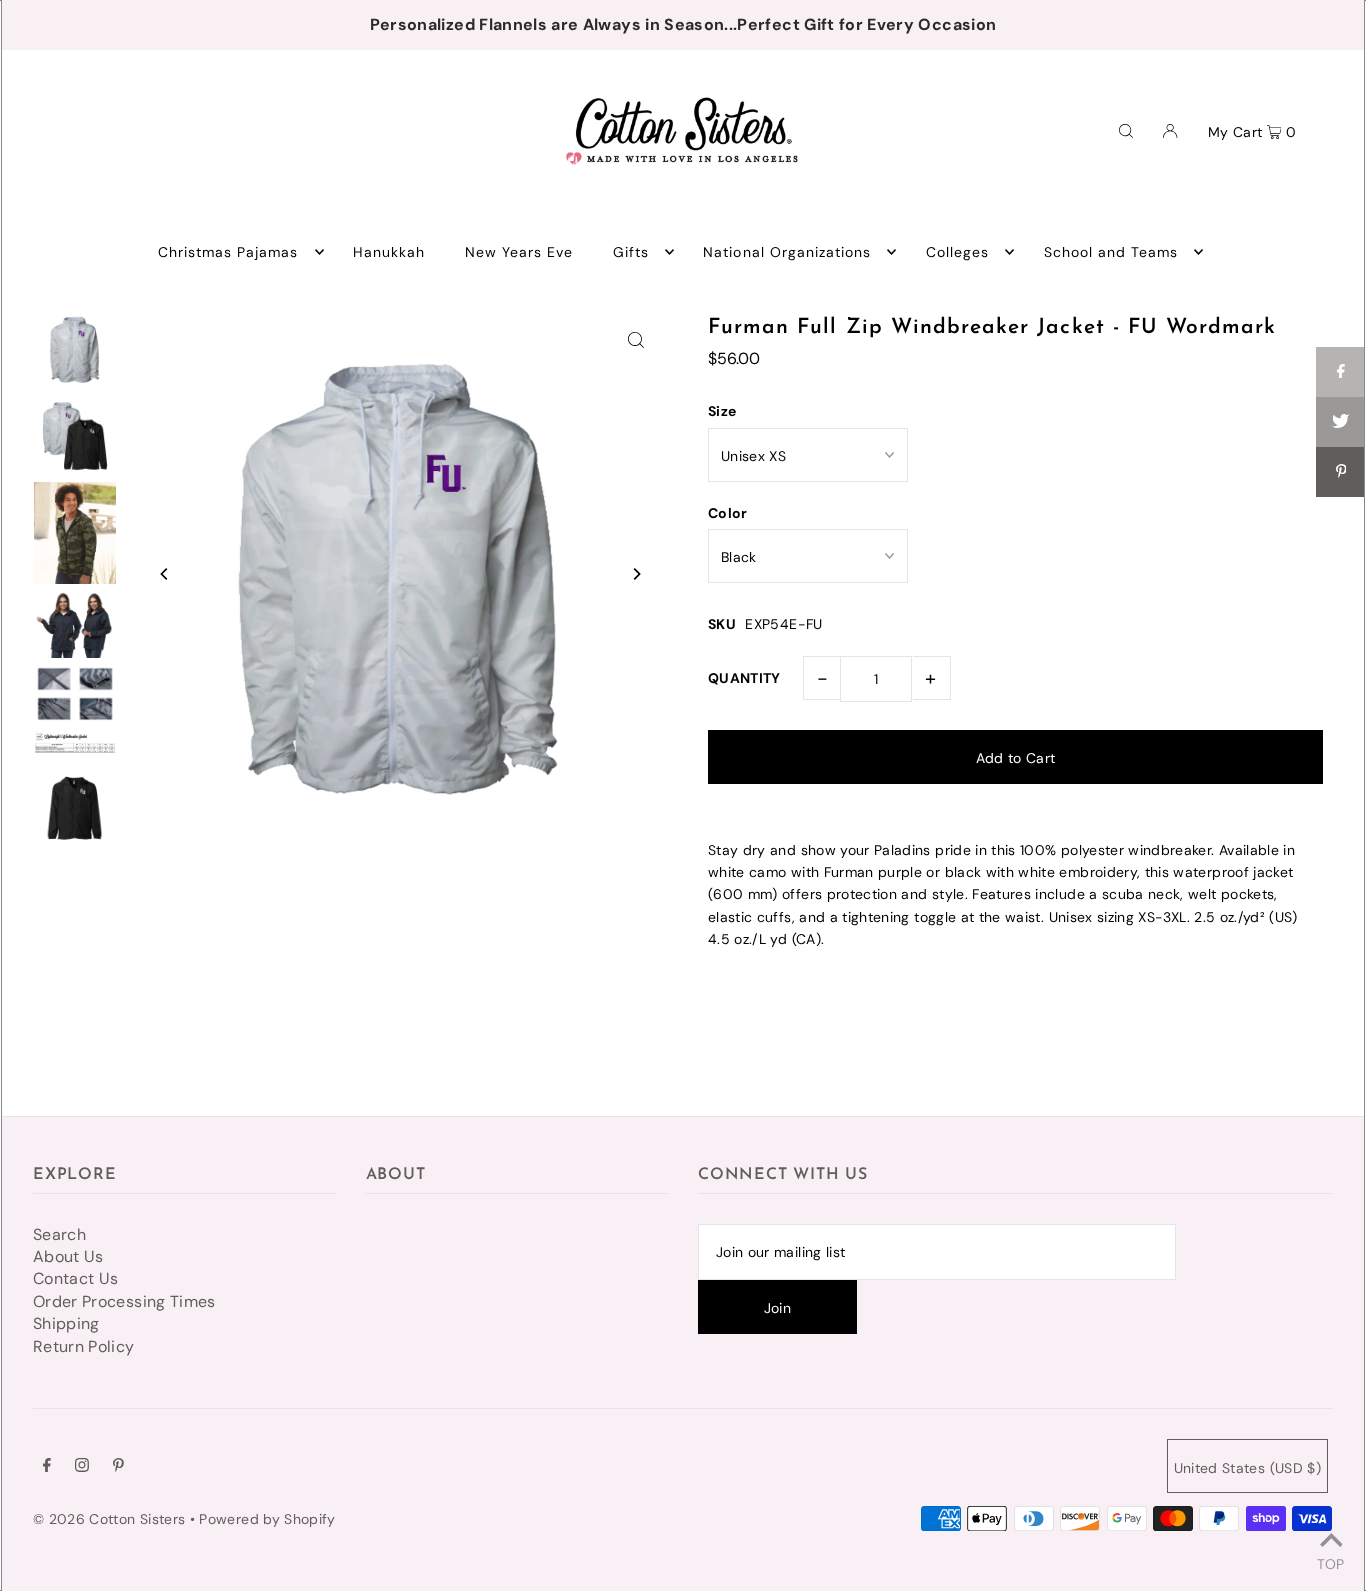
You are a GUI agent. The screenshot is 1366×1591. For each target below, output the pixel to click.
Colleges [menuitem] (957, 252)
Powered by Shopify (267, 1519)
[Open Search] (1126, 130)
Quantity (744, 678)
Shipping (66, 1323)
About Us (68, 1256)
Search (59, 1234)
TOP (1330, 1563)
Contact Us (76, 1278)
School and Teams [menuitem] (1111, 252)
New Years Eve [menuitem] (519, 252)
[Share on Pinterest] (1341, 472)
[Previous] (165, 574)
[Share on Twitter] (1341, 422)
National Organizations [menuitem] (787, 252)
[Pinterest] (118, 1467)
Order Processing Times (124, 1301)
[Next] (636, 574)
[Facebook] (47, 1467)
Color (728, 513)
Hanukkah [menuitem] (389, 252)
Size (722, 411)
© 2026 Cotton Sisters (109, 1519)
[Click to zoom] (636, 339)
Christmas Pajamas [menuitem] (228, 252)
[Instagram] (82, 1467)
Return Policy (84, 1346)
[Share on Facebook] (1341, 372)
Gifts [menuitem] (631, 252)
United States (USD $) (1247, 1468)
